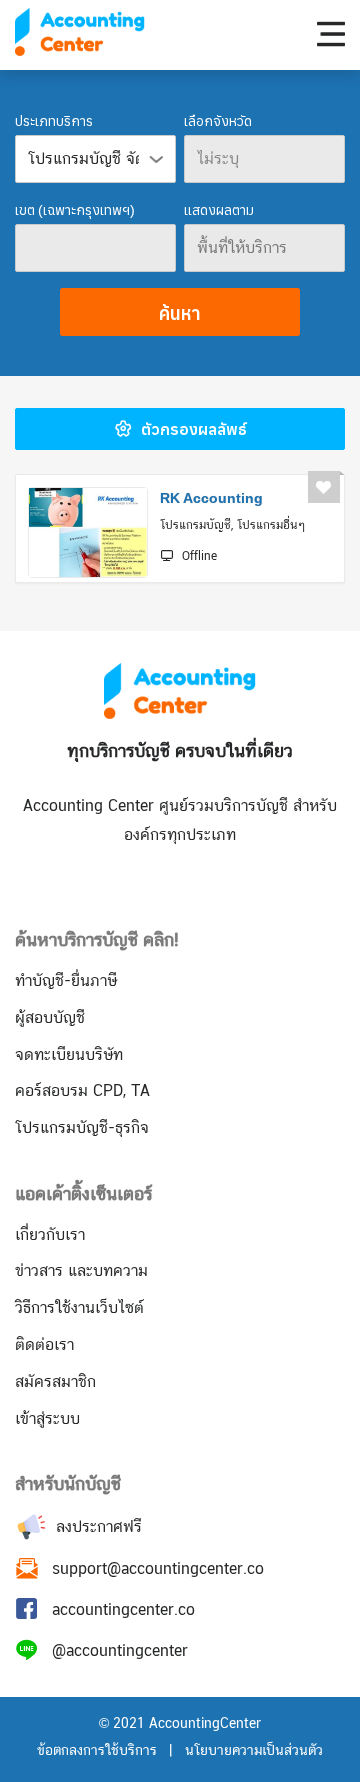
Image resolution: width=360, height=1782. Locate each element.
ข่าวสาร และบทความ (81, 1270)
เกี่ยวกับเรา (50, 1234)
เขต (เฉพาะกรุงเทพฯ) (75, 209)
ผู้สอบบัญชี (50, 1017)
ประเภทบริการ (54, 120)
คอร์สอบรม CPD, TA (82, 1090)
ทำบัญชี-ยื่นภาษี (66, 980)
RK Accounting (211, 497)
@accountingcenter (120, 1650)
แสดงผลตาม (219, 209)
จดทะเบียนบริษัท (69, 1054)
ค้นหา (180, 312)
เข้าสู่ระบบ (47, 1418)
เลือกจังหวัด (218, 120)
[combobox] (264, 159)
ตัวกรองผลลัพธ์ (192, 428)
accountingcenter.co (123, 1609)
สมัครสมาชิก (55, 1381)
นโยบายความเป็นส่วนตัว (254, 1750)
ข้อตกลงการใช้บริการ (97, 1750)
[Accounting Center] (80, 32)
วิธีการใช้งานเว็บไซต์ (79, 1307)
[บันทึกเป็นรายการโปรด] (324, 487)
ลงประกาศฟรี (96, 1526)
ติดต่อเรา (44, 1344)
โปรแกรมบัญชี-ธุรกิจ (82, 1127)
